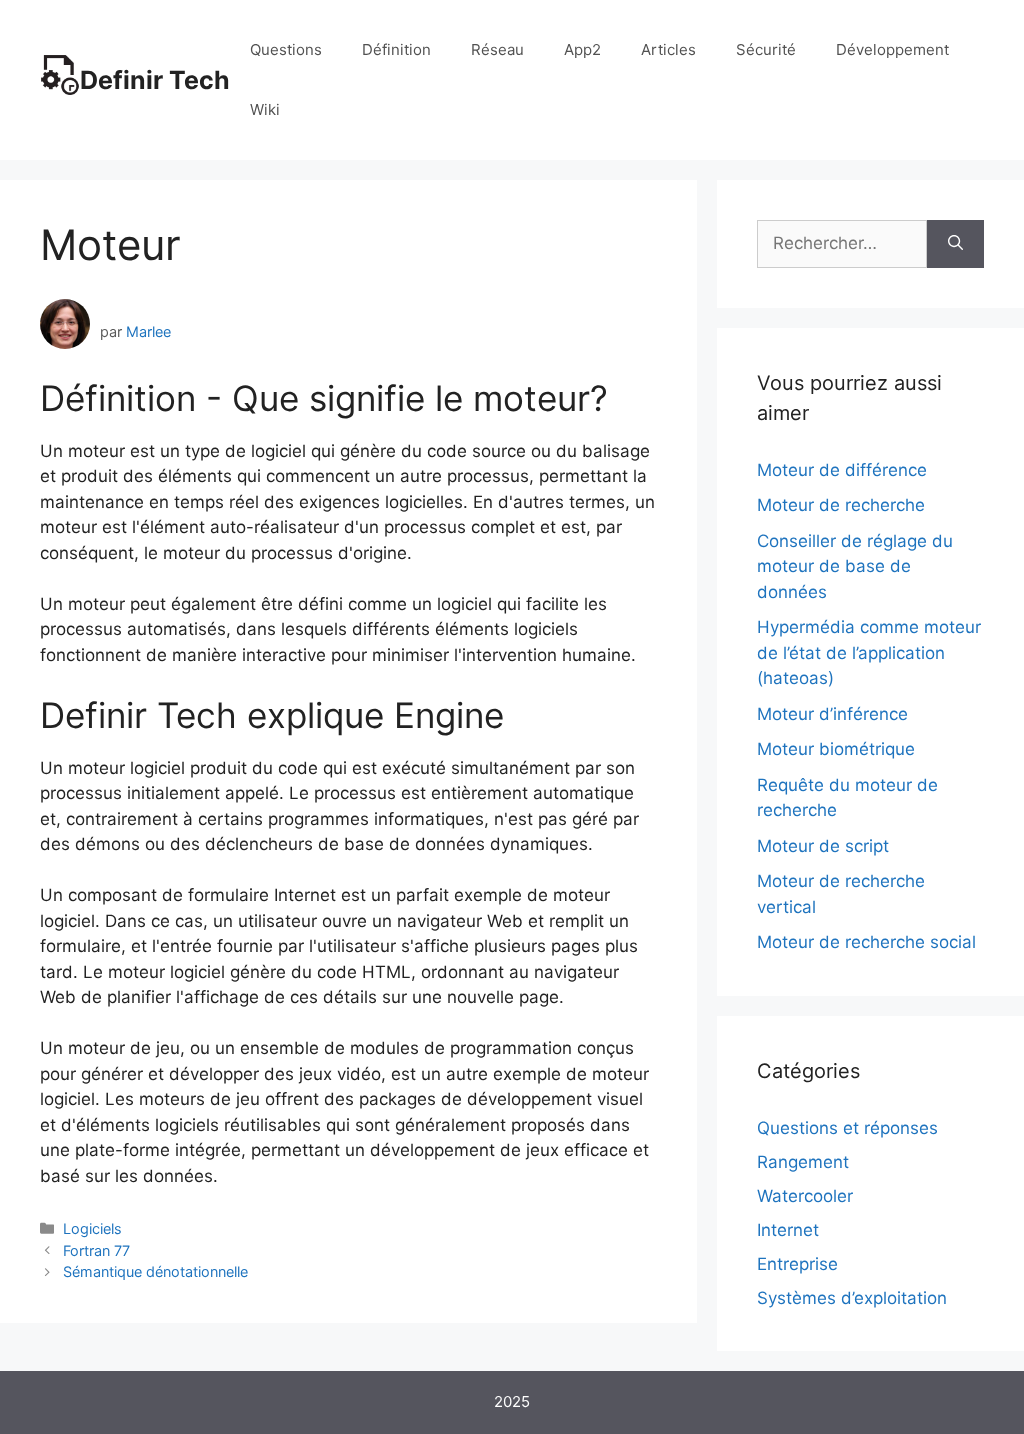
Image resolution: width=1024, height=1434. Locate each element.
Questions (286, 49)
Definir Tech (155, 80)
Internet (788, 1230)
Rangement (803, 1162)
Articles (668, 49)
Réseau (497, 49)
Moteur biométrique (836, 749)
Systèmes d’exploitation (852, 1298)
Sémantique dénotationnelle (155, 1271)
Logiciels (92, 1228)
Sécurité (766, 49)
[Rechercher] (955, 244)
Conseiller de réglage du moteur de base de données (855, 566)
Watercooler (805, 1196)
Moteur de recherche (841, 505)
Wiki (265, 109)
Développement (892, 49)
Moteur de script (823, 846)
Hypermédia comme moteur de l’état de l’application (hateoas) (869, 652)
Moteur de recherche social (866, 942)
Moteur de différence (842, 470)
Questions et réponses (847, 1128)
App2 (582, 49)
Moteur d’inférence (832, 714)
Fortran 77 (96, 1250)
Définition (396, 49)
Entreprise (797, 1264)
